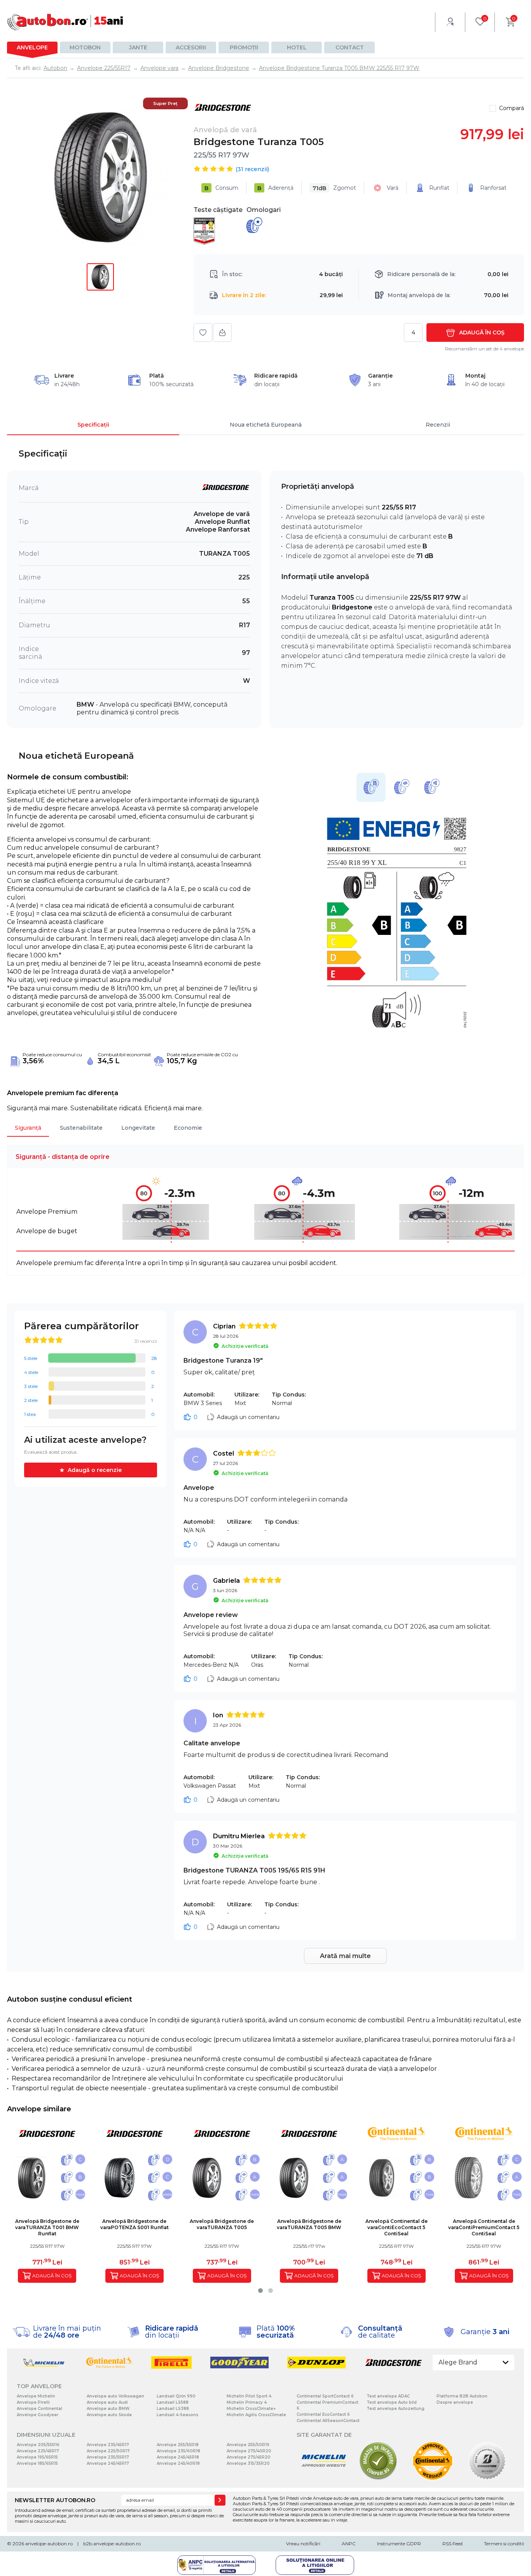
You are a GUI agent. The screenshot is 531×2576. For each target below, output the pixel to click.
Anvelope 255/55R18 (178, 2445)
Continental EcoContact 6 (323, 2414)
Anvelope (32, 47)
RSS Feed (452, 2544)
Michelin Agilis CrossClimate (256, 2415)
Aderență (275, 188)
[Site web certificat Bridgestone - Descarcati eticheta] (487, 2479)
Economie (188, 1128)
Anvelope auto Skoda (109, 2415)
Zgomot (334, 188)
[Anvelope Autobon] (65, 22)
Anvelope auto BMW (108, 2409)
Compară (512, 108)
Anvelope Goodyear (38, 2415)
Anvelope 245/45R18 (178, 2457)
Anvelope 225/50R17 (108, 2451)
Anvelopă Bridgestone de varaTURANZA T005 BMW (309, 2224)
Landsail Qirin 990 (176, 2396)
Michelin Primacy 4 (247, 2402)
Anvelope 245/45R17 (108, 2463)
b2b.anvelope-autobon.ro (112, 2544)
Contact (350, 47)
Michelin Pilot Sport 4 (249, 2396)
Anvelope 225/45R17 (38, 2451)
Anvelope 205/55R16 (38, 2445)
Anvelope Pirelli (33, 2402)
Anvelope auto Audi (107, 2402)
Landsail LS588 (173, 2402)
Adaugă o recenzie (95, 1470)
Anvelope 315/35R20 (248, 2463)
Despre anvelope (455, 2402)
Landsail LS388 (173, 2409)
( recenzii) (252, 169)
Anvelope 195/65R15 (37, 2457)
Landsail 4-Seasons (177, 2415)
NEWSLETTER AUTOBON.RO (55, 2500)
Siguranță (28, 1128)
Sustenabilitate (81, 1128)
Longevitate (138, 1128)
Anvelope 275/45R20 (249, 2457)
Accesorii (191, 47)
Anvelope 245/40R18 (178, 2463)
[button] (260, 2291)
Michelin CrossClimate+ (251, 2409)
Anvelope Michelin (36, 2396)
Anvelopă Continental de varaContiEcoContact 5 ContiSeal (397, 2227)
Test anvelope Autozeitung (396, 2409)
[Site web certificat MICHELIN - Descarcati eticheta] (324, 2479)
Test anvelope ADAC (388, 2396)
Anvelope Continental (39, 2409)
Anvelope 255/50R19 (248, 2445)
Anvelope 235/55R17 (108, 2457)
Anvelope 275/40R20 (249, 2451)
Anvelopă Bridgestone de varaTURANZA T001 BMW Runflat (47, 2227)
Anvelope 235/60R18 (178, 2451)
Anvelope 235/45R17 (108, 2445)
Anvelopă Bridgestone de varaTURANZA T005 (222, 2224)
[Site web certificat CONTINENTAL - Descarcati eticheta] (433, 2479)
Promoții (244, 47)
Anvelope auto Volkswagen (115, 2396)
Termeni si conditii (504, 2544)
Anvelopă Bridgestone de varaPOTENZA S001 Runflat (134, 2224)
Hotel (297, 47)
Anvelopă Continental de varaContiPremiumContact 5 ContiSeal (484, 2227)
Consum (221, 188)
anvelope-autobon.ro (49, 2544)
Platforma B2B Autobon (462, 2396)
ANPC (349, 2544)
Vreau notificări (303, 2544)
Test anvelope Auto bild (392, 2402)
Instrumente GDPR (399, 2544)
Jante (138, 47)
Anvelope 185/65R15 (37, 2463)
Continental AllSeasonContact (328, 2421)
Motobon (85, 47)
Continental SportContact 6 (325, 2396)
